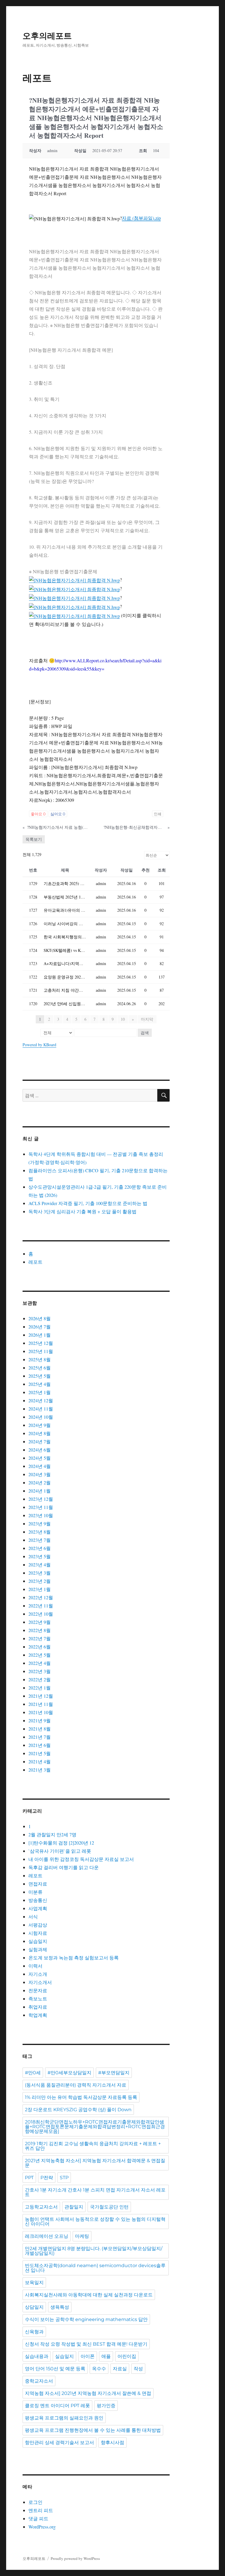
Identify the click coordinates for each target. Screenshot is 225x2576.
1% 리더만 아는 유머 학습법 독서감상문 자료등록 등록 (81, 2097)
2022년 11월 (41, 1606)
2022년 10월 (41, 1614)
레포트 (35, 1262)
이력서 (35, 1966)
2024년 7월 (40, 1441)
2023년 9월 (40, 1523)
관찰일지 (74, 2207)
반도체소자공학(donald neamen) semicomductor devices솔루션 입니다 (95, 2268)
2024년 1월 (40, 1491)
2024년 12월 (41, 1400)
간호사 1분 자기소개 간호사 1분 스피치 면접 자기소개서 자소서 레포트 (95, 2192)
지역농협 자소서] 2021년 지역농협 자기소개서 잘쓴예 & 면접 (88, 2393)
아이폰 (88, 2356)
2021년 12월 (41, 1696)
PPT (29, 2178)
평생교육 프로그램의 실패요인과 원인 (64, 2418)
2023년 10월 (41, 1515)
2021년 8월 (40, 1729)
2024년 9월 (40, 1425)
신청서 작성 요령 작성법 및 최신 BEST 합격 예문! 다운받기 (86, 2344)
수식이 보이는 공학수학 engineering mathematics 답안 (86, 2319)
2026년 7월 (40, 1327)
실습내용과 (37, 2356)
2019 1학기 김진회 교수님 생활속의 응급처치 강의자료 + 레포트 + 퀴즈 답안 (93, 2146)
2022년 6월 (40, 1647)
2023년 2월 (40, 1581)
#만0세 (33, 2073)
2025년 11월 (41, 1351)
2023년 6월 (40, 1548)
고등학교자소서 (41, 2207)
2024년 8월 (40, 1433)
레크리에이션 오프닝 (47, 2236)
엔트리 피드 (41, 2510)
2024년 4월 (40, 1466)
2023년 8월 (40, 1532)
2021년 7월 (40, 1737)
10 (123, 1019)
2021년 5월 (40, 1753)
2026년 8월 (40, 1318)
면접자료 (38, 1884)
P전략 (47, 2178)
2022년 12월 (41, 1597)
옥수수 (99, 2369)
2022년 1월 (40, 1688)
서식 (33, 1916)
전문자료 (38, 1990)
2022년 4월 (40, 1663)
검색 (145, 1033)
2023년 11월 (41, 1507)
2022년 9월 (40, 1622)
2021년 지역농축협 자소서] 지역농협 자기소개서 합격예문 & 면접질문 (95, 2163)
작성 (138, 2369)
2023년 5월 (40, 1556)
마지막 (147, 1019)
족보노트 (38, 1999)
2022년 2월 (40, 1679)
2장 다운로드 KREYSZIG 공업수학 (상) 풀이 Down (78, 2110)
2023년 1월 (40, 1589)
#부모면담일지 (114, 2073)
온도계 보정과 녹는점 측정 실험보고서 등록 (74, 1957)
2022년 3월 (40, 1671)
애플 (106, 2356)
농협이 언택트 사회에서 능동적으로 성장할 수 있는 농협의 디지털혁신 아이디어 (95, 2222)
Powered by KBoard (39, 1045)
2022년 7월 (40, 1638)
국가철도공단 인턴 (109, 2207)
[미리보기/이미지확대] (74, 580)
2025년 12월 (41, 1343)
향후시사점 (112, 2443)
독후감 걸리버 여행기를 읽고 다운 (64, 1867)
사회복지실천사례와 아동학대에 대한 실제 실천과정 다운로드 (89, 2295)
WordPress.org (42, 2527)
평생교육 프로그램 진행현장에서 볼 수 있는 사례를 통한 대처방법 (93, 2430)
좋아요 (38, 814)
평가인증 (106, 2406)
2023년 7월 (40, 1540)
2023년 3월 (40, 1573)
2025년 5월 (40, 1376)
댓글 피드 (38, 2518)
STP (64, 2178)
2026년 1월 (40, 1335)
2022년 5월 (40, 1655)
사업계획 (38, 1908)
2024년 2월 (40, 1482)
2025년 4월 (40, 1384)
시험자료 (38, 1933)
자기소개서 (40, 1982)
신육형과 (34, 2332)
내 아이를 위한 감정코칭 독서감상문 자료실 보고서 (81, 1859)
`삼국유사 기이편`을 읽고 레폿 (60, 1851)
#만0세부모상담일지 (69, 2073)
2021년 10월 (41, 1712)
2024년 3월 (40, 1474)
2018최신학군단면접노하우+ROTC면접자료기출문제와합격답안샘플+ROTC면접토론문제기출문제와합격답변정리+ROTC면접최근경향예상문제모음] (95, 2127)
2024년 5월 (40, 1458)
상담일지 (34, 2307)
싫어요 (58, 814)
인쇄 (158, 814)
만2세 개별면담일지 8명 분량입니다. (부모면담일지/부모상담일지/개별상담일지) (94, 2251)
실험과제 (38, 1949)
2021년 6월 (40, 1745)
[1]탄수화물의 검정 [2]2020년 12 (61, 1843)
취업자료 (38, 2007)
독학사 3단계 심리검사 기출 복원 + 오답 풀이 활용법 (82, 1211)
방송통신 (38, 1900)
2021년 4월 (40, 1761)
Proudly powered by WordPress (75, 2558)
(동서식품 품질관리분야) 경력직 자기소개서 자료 (76, 2085)
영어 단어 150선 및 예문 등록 (55, 2369)
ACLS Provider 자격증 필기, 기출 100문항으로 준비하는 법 (88, 1203)
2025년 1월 (40, 1392)
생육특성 (60, 2307)
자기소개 (38, 1974)
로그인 (35, 2502)
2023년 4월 (40, 1565)
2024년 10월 (41, 1417)
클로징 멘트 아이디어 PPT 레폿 (57, 2406)
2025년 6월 (40, 1368)
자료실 (120, 2369)
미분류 (35, 1892)
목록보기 (34, 839)
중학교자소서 (39, 2381)
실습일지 (38, 1941)
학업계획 (38, 2015)
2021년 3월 (40, 1770)
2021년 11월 (41, 1704)
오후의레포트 (47, 36)
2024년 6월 (40, 1450)
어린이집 (127, 2356)
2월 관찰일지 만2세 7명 (52, 1834)
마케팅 (82, 2236)
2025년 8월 (40, 1359)
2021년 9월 (40, 1720)
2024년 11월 (41, 1409)
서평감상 (38, 1925)
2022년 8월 (40, 1630)
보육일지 (34, 2283)
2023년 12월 (41, 1499)
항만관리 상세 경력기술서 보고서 (59, 2443)
